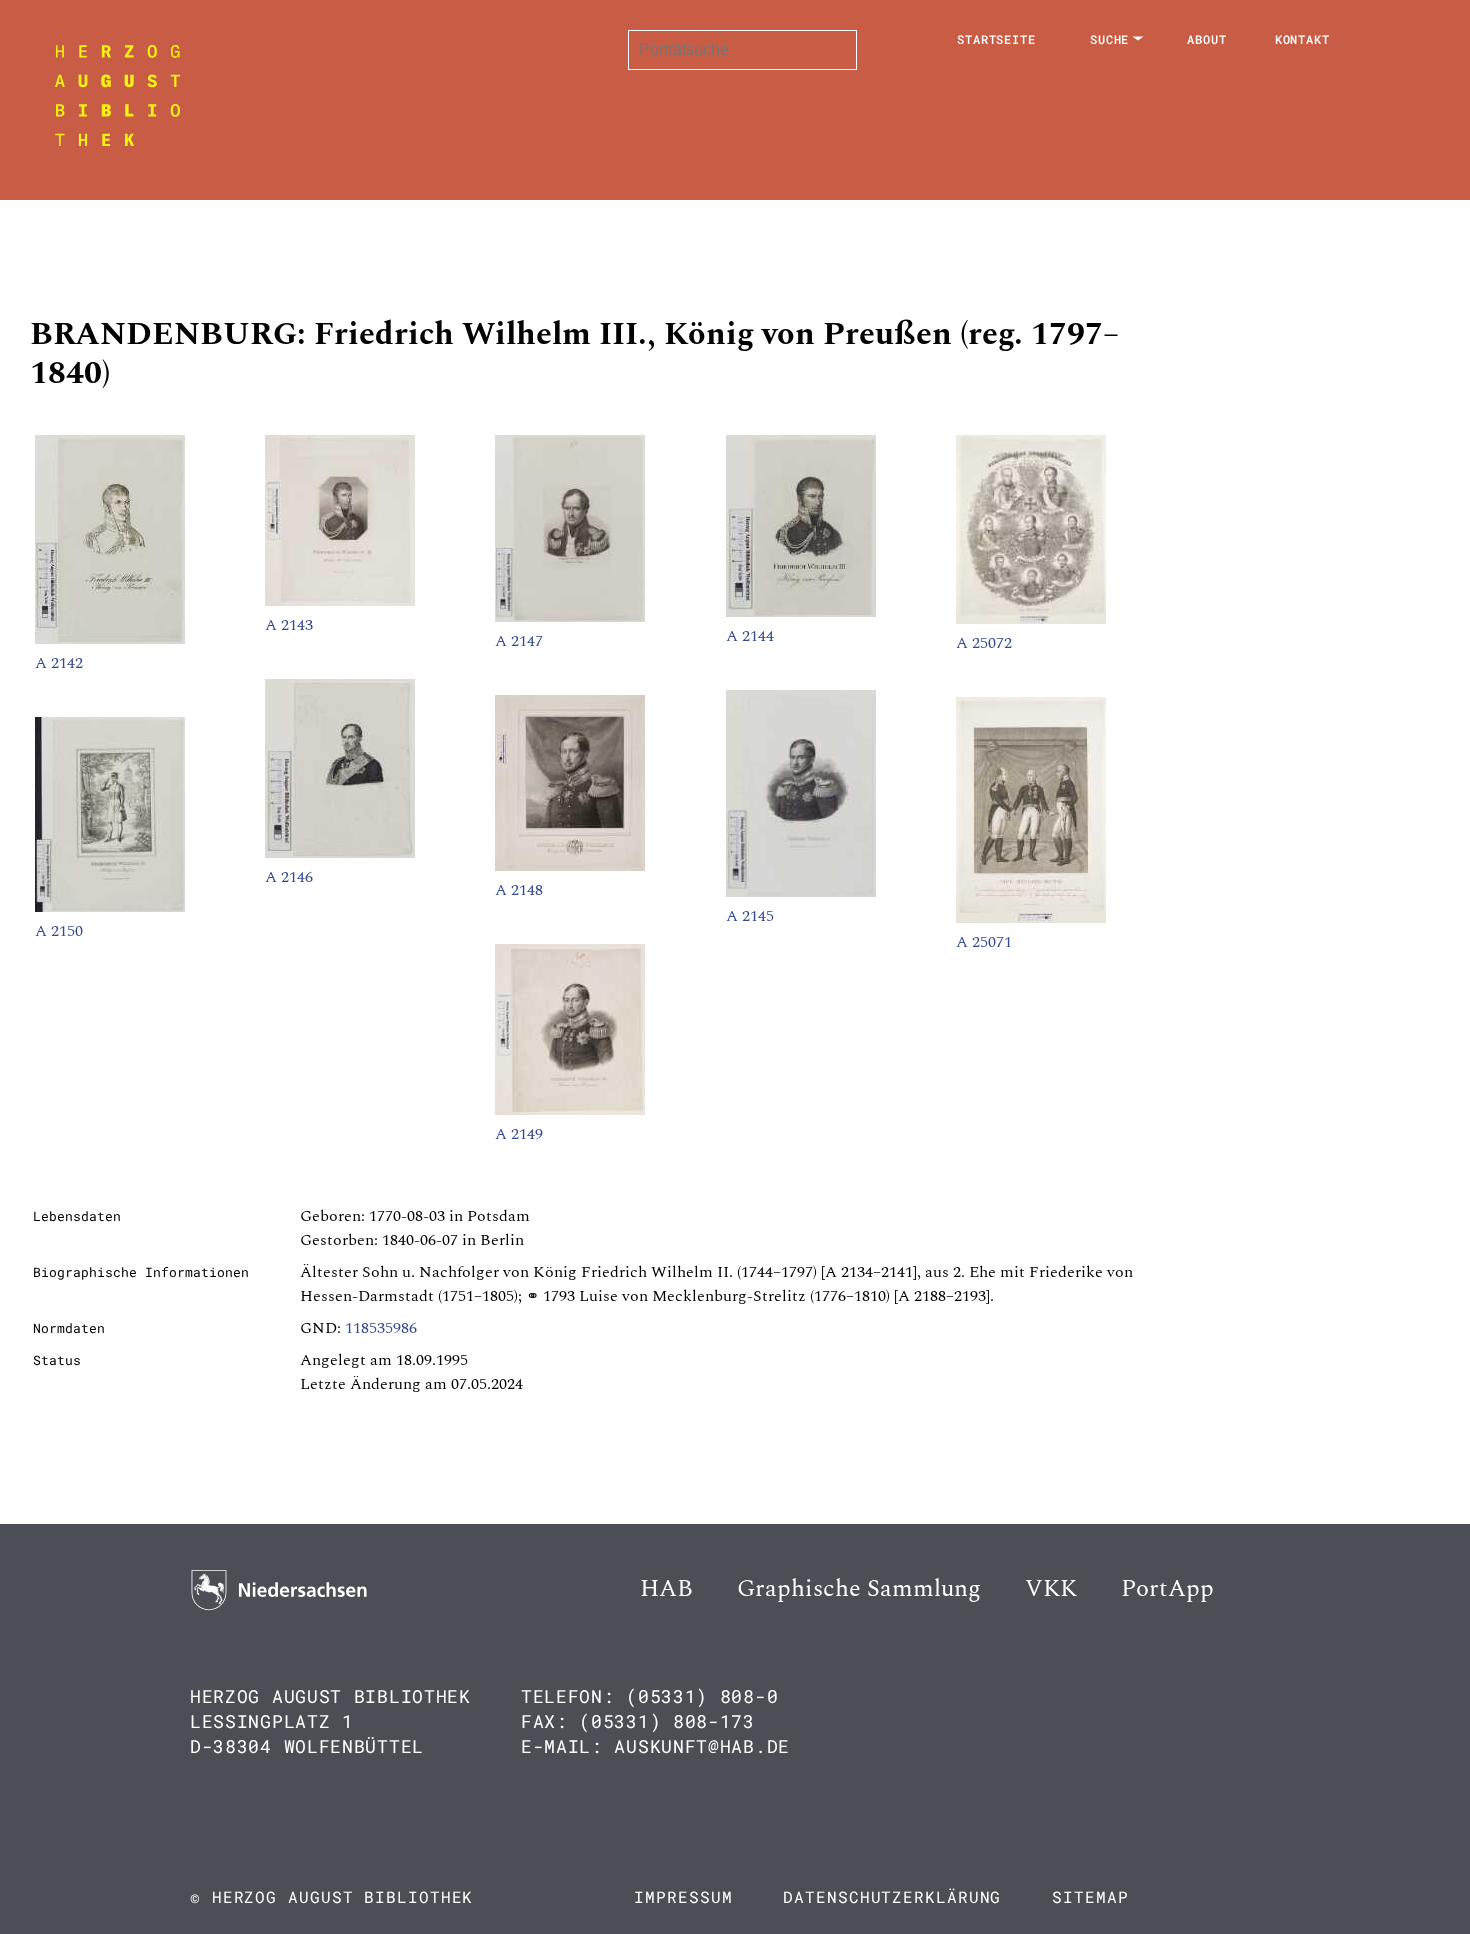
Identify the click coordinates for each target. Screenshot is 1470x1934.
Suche (1110, 39)
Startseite (996, 39)
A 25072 (984, 643)
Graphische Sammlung (859, 1589)
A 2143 (289, 625)
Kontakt (1302, 39)
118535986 (381, 1328)
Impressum (683, 1896)
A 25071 (984, 942)
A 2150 (59, 931)
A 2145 (750, 916)
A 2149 (519, 1134)
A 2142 (59, 663)
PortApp (1167, 1589)
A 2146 (289, 877)
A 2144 (750, 636)
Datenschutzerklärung (892, 1896)
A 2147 (519, 641)
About (1207, 39)
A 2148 (519, 890)
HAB (666, 1589)
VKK (1051, 1589)
